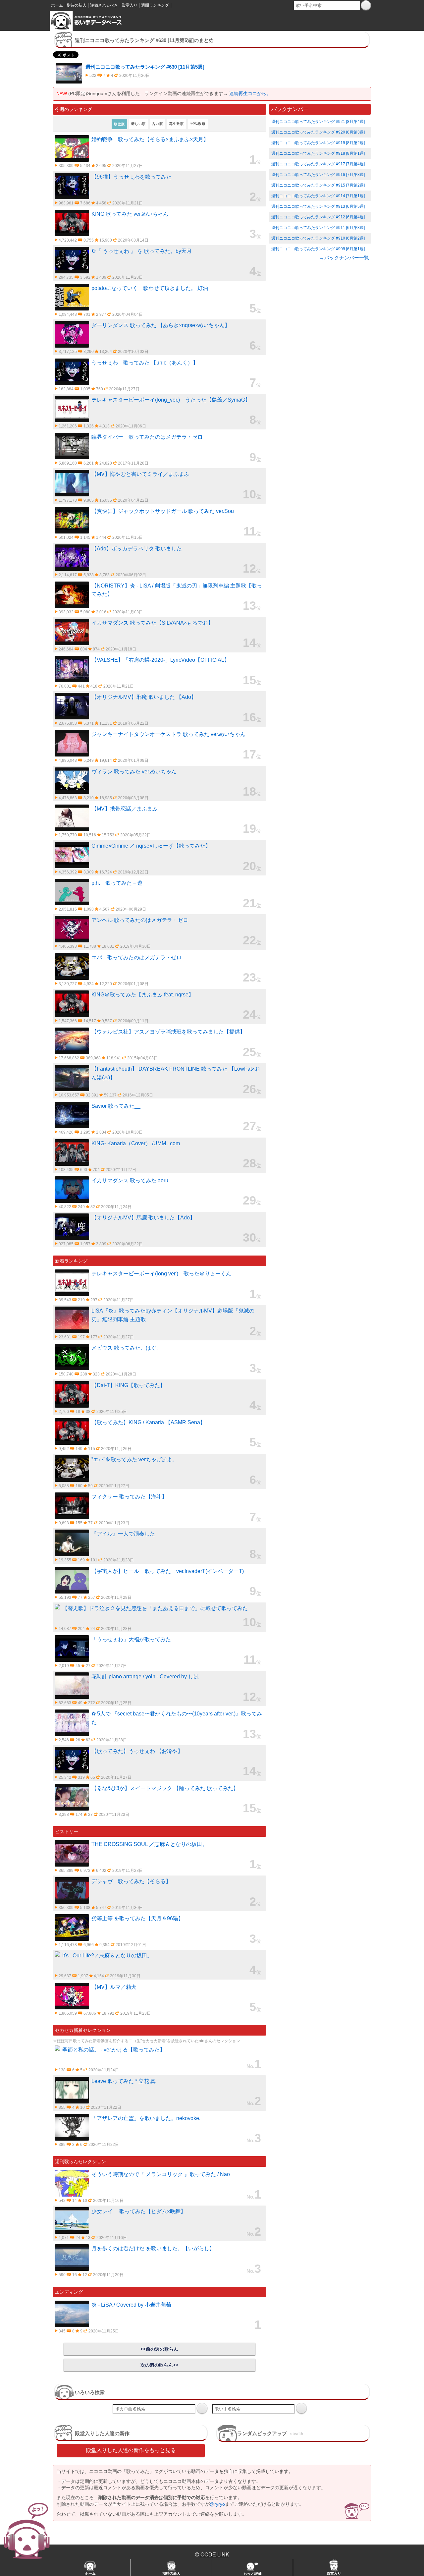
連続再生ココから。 (250, 93)
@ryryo (217, 2504)
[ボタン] (366, 5)
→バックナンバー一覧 (344, 258)
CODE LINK (215, 2555)
